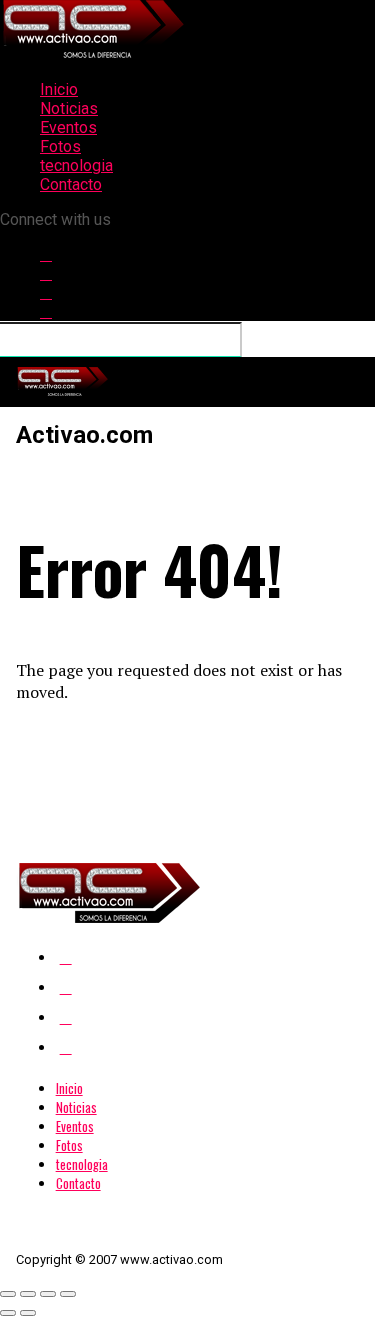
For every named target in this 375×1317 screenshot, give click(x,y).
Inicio (59, 89)
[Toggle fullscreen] (48, 1294)
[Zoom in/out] (68, 1294)
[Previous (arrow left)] (8, 1313)
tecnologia (76, 165)
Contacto (71, 184)
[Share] (28, 1294)
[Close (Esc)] (8, 1294)
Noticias (69, 108)
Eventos (68, 127)
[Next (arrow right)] (28, 1313)
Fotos (60, 146)
